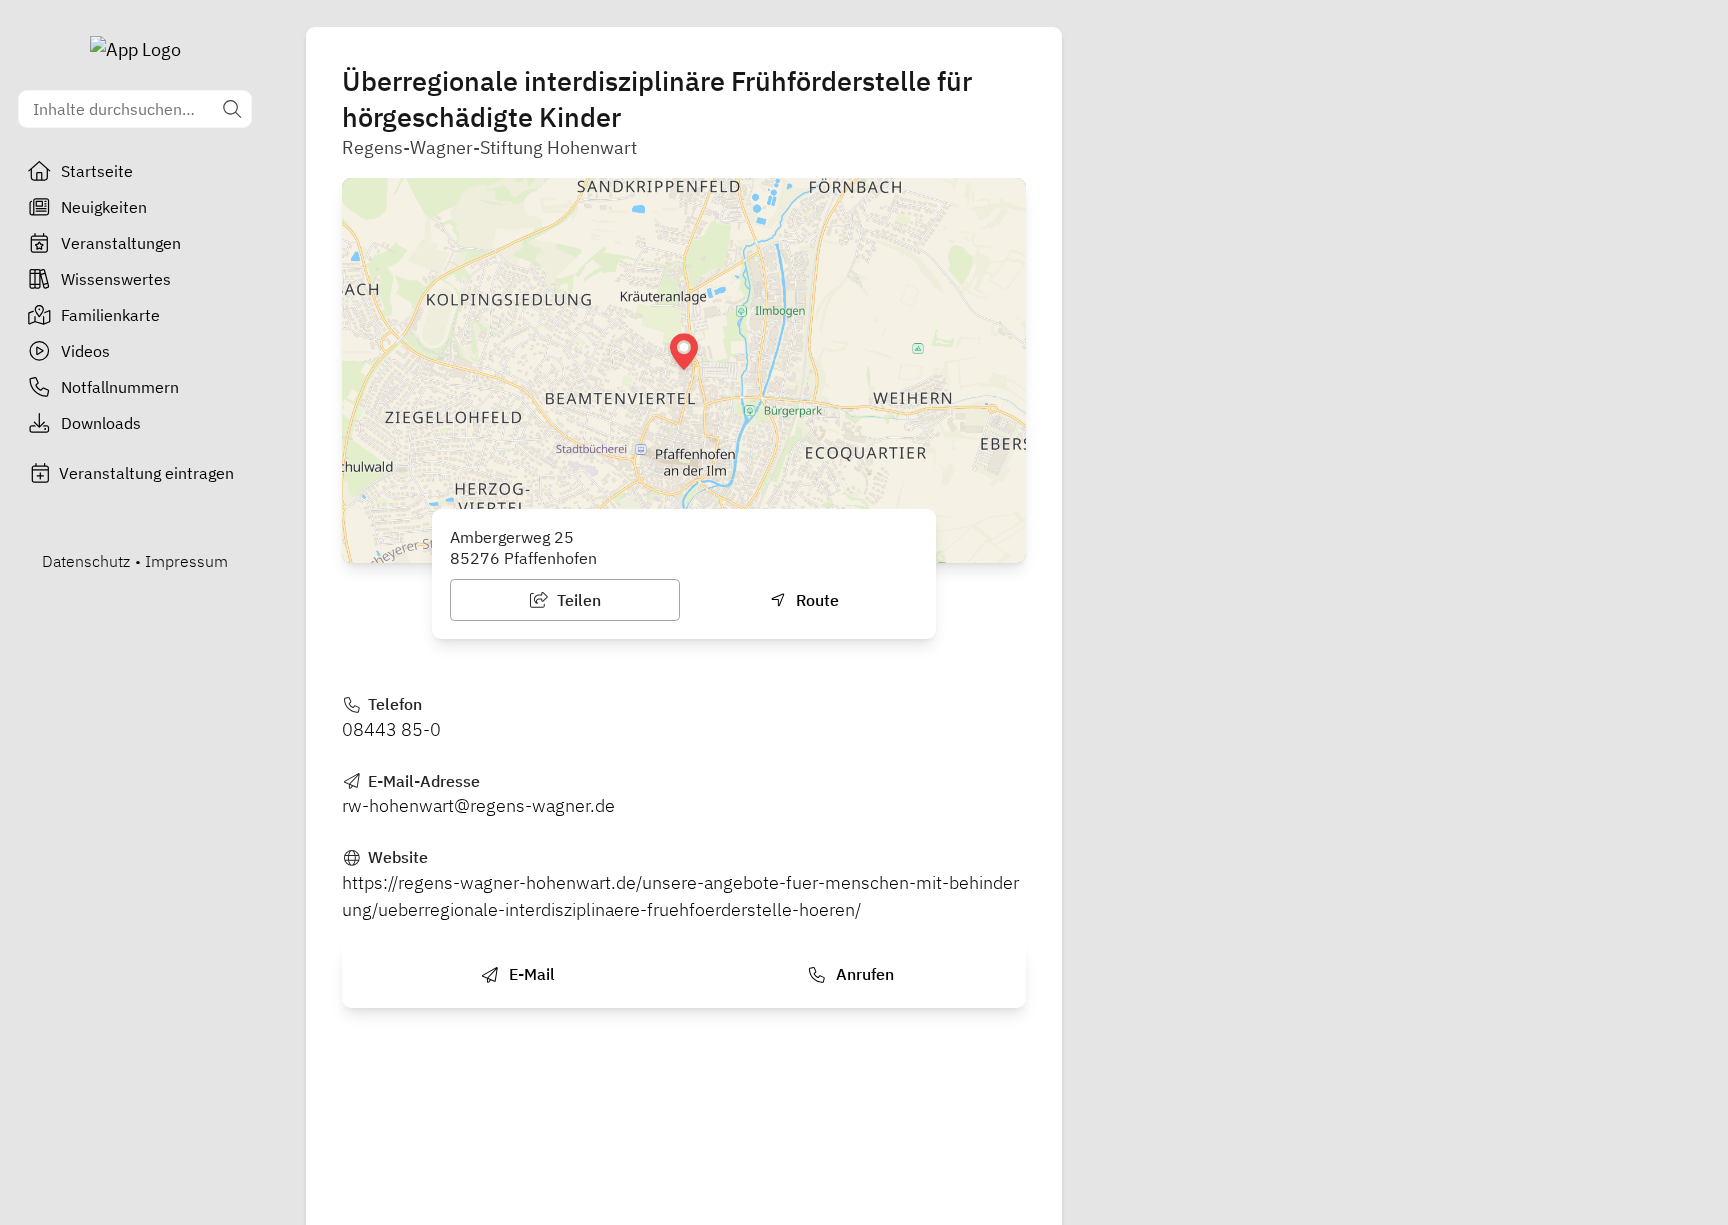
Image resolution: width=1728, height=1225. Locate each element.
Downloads (101, 423)
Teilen (577, 600)
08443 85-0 (391, 729)
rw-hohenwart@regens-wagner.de (478, 805)
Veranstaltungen (121, 243)
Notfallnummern (120, 387)
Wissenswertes (116, 279)
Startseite (97, 171)
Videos (85, 351)
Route (815, 600)
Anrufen (863, 974)
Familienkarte (110, 315)
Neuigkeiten (104, 207)
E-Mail (530, 974)
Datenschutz (86, 561)
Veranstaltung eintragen (146, 473)
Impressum (186, 561)
